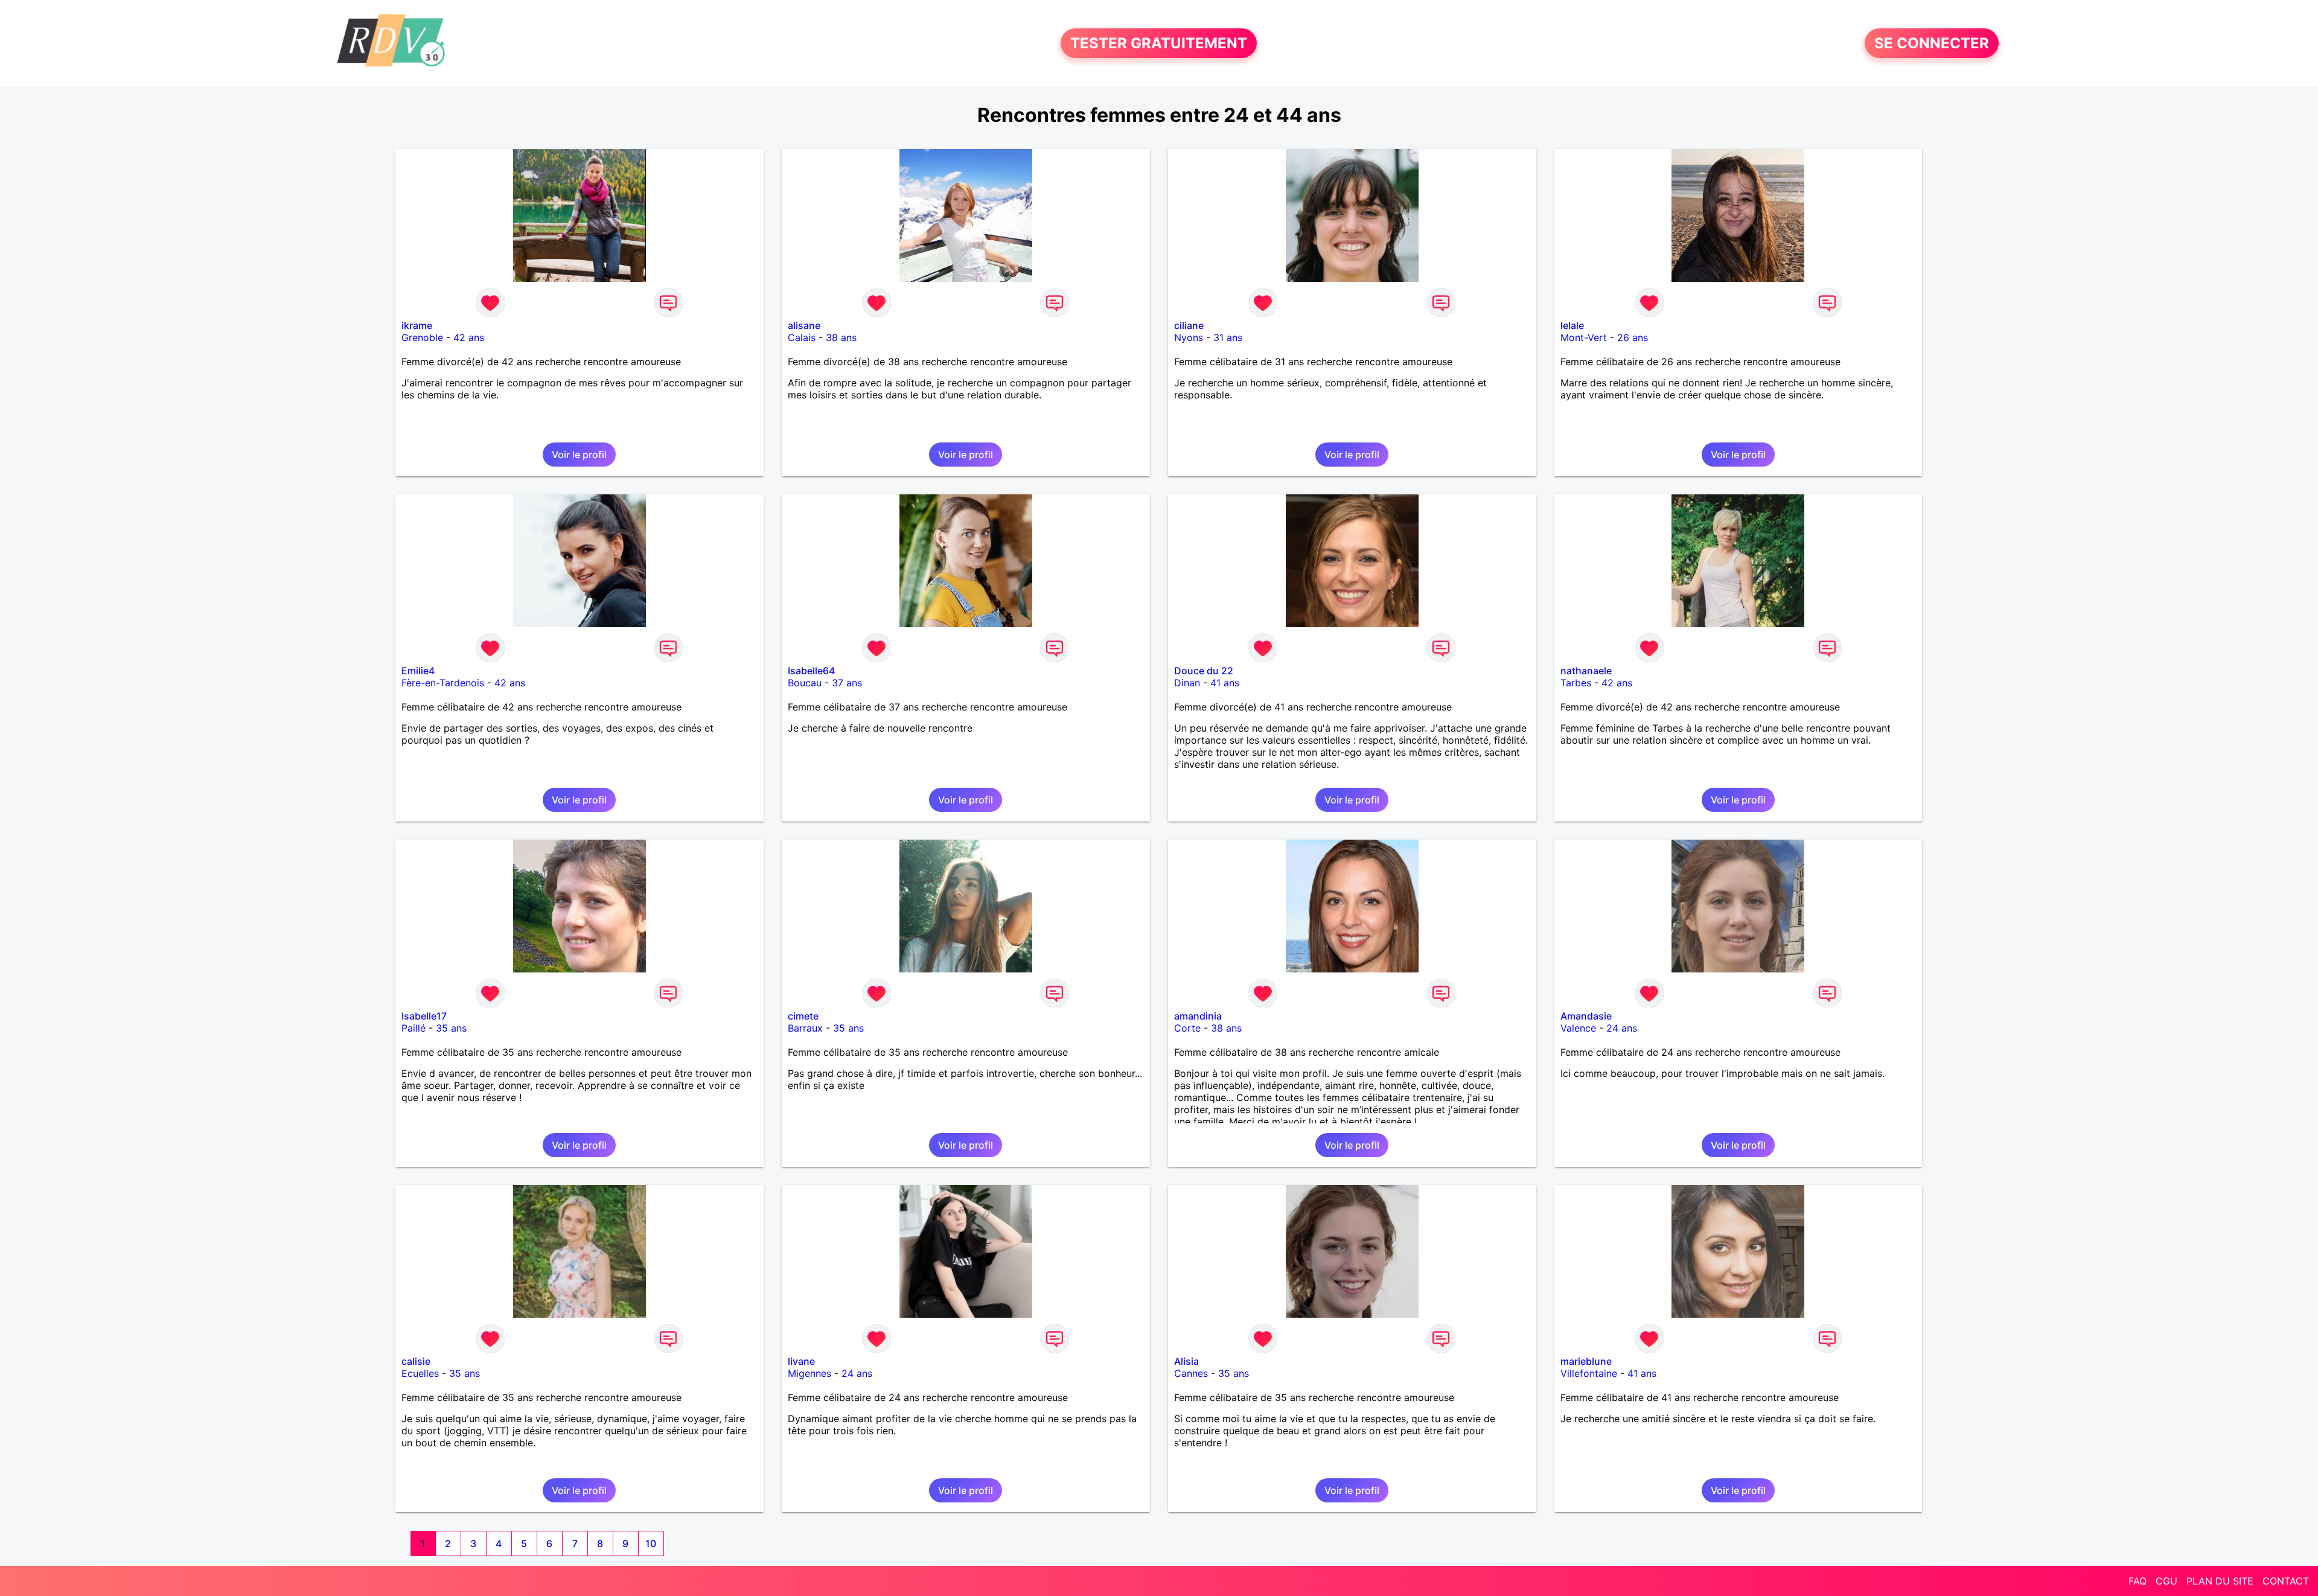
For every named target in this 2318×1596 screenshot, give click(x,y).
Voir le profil (579, 455)
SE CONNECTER (1932, 43)
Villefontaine (1589, 1373)
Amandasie (1586, 1016)
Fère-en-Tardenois (443, 683)
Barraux (805, 1028)
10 (651, 1543)
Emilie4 (418, 671)
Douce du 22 (1204, 671)
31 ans (1228, 337)
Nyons (1189, 337)
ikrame (417, 325)
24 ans (1622, 1028)
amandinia (1198, 1016)
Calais (802, 337)
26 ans (1633, 337)
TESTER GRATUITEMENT (1159, 43)
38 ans (841, 337)
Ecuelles (420, 1373)
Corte (1187, 1028)
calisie (416, 1361)
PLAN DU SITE (2220, 1581)
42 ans (469, 337)
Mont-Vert (1584, 337)
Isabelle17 (424, 1016)
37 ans (847, 683)
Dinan (1187, 683)
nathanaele (1586, 671)
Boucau (805, 683)
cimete (803, 1016)
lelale (1572, 325)
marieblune (1586, 1361)
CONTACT (2286, 1581)
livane (801, 1361)
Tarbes (1576, 683)
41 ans (1225, 683)
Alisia (1186, 1361)
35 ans (451, 1028)
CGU (2166, 1581)
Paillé (413, 1028)
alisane (804, 325)
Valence (1578, 1028)
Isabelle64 (811, 671)
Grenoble (422, 337)
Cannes (1191, 1373)
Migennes (809, 1373)
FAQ (2138, 1581)
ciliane (1189, 325)
